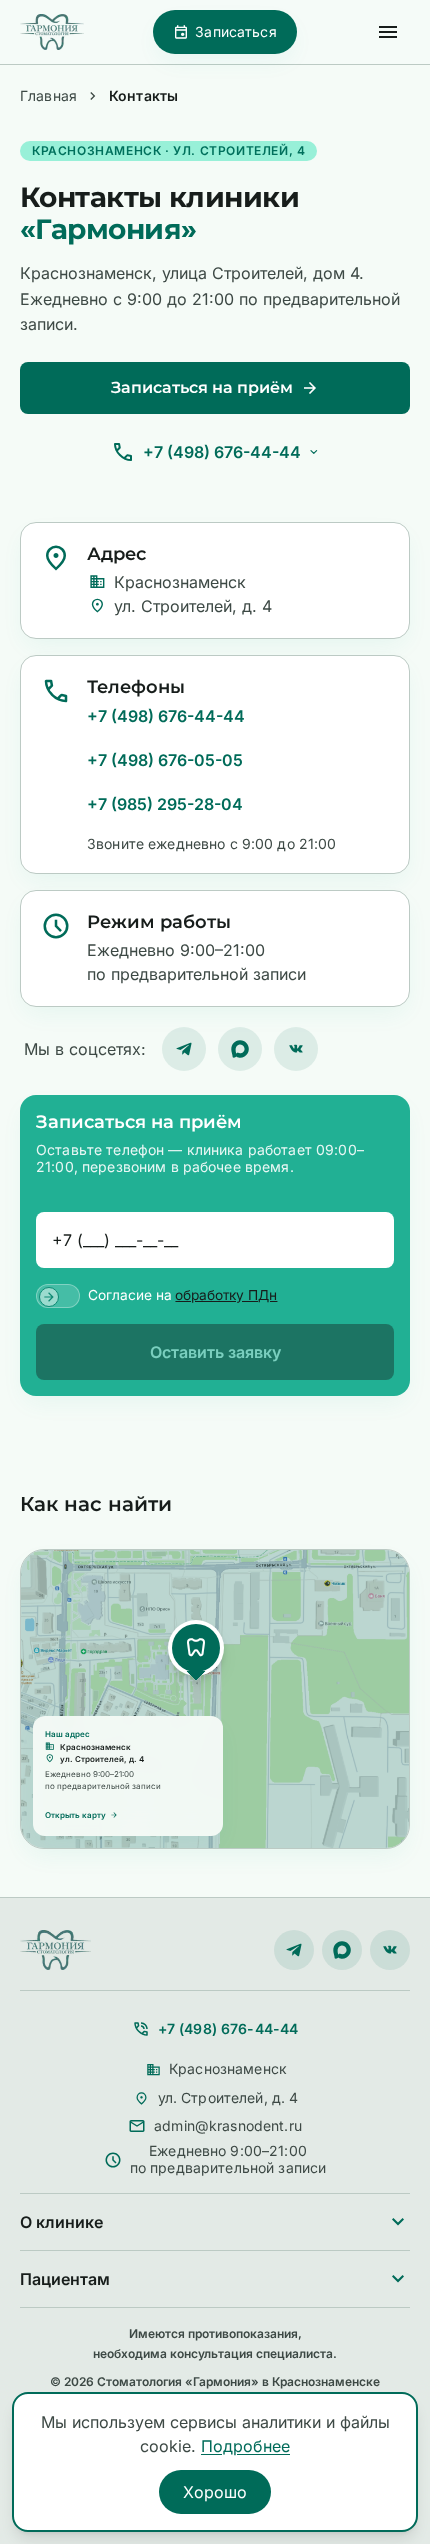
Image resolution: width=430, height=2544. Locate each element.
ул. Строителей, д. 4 (216, 2098)
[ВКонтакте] (296, 1049)
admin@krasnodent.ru (228, 2126)
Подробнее (245, 2446)
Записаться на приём (215, 388)
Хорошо (215, 2492)
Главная (48, 96)
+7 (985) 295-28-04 (165, 804)
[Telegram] (184, 1049)
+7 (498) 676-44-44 (222, 452)
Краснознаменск (216, 2069)
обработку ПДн (226, 1295)
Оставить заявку (215, 1352)
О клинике (215, 2222)
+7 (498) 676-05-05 (165, 760)
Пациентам (215, 2279)
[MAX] (240, 1049)
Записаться (224, 32)
